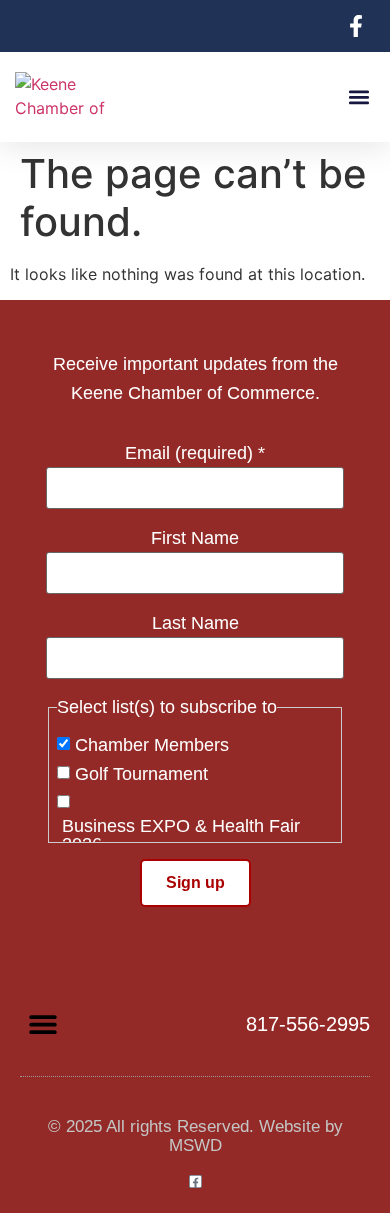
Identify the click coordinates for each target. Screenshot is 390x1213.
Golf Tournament (141, 774)
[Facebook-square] (195, 1181)
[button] (358, 97)
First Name (195, 538)
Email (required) (195, 453)
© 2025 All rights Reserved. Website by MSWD (195, 1136)
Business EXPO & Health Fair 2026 (181, 835)
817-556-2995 (308, 1024)
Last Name (195, 623)
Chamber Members (152, 745)
